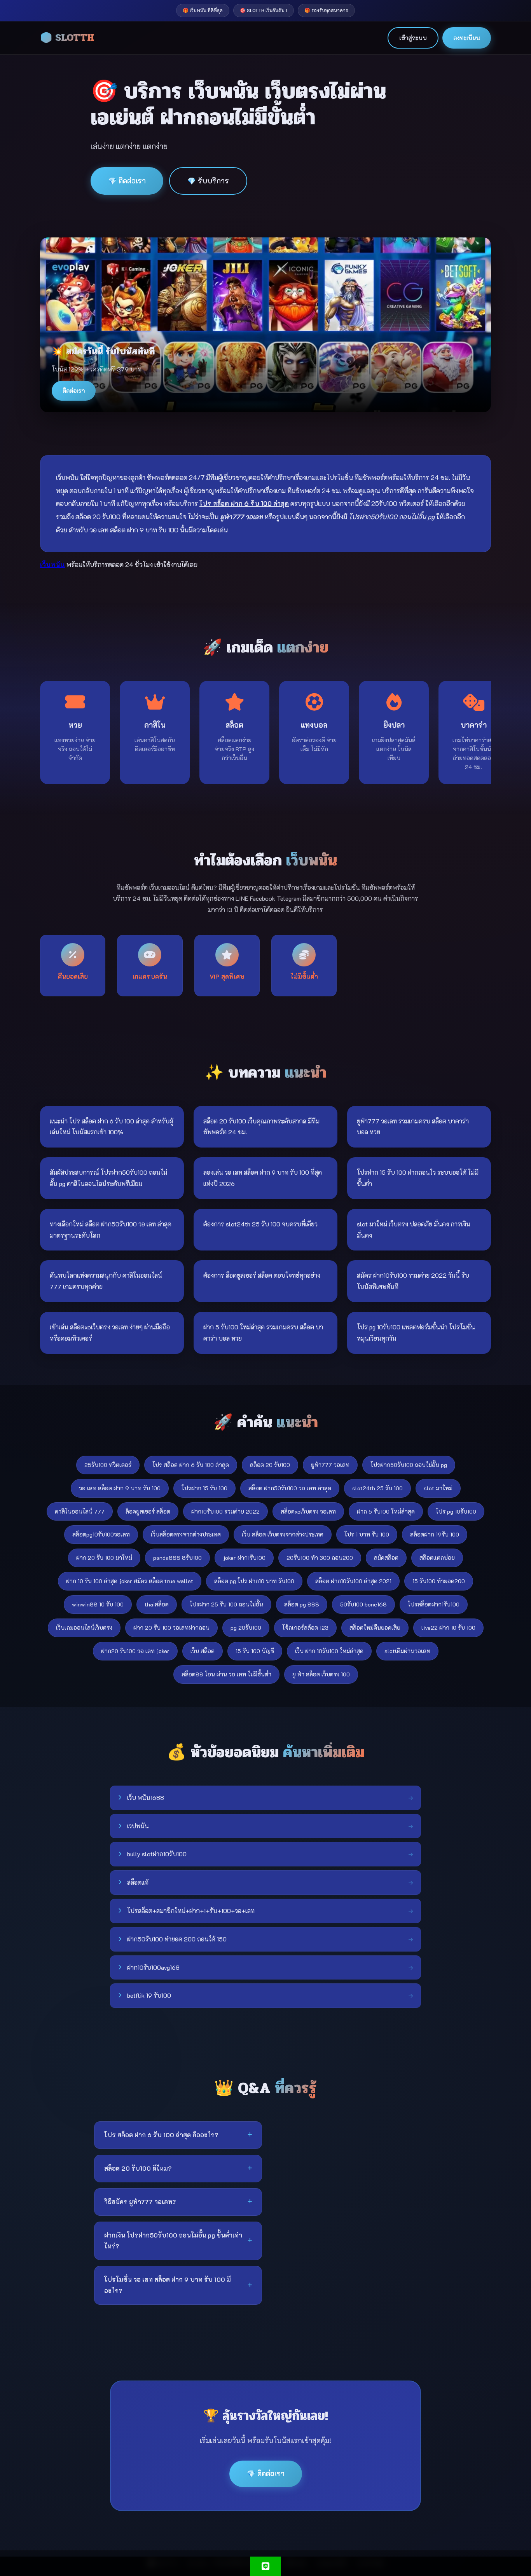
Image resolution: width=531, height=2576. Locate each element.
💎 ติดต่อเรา (127, 181)
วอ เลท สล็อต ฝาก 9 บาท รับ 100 (120, 1488)
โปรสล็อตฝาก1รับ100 (434, 1604)
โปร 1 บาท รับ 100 (367, 1534)
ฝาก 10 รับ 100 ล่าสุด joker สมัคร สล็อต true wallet (130, 1581)
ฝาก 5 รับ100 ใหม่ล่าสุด (386, 1511)
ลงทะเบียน (467, 38)
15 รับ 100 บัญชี (255, 1651)
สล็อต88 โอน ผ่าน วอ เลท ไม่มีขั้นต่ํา (226, 1674)
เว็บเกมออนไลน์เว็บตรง (84, 1628)
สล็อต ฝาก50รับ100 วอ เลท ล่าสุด (290, 1488)
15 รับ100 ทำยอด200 (439, 1581)
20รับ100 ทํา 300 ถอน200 (320, 1558)
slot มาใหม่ (438, 1488)
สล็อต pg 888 (302, 1604)
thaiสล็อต (157, 1604)
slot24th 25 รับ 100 (377, 1488)
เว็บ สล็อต (203, 1651)
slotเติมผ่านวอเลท (407, 1651)
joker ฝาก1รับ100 (244, 1558)
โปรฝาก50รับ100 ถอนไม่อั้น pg (409, 1465)
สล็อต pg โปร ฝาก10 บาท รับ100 (254, 1581)
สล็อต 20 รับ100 (270, 1465)
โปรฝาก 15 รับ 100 (204, 1488)
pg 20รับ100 (246, 1628)
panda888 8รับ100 (177, 1558)
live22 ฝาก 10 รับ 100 (448, 1628)
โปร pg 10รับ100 (456, 1511)
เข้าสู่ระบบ (413, 38)
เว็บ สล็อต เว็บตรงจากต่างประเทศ (283, 1534)
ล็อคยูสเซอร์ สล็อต (148, 1511)
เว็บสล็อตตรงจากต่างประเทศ (186, 1534)
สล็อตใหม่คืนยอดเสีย (375, 1628)
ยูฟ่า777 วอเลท (330, 1465)
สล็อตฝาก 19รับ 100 (435, 1534)
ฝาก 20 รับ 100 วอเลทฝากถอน (171, 1628)
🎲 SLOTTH (67, 38)
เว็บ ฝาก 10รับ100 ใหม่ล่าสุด (329, 1651)
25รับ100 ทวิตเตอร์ (108, 1465)
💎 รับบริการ (208, 181)
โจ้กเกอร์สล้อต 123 (305, 1628)
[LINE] (265, 2566)
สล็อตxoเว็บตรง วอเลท (308, 1511)
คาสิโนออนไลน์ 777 (80, 1511)
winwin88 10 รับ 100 (98, 1604)
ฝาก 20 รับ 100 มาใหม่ (104, 1558)
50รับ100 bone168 (363, 1604)
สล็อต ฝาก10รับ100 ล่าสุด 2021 (353, 1581)
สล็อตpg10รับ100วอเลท (101, 1534)
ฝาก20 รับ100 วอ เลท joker (135, 1651)
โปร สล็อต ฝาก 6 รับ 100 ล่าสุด (191, 1465)
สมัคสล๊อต (386, 1558)
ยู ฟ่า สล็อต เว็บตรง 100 (321, 1674)
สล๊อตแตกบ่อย (437, 1558)
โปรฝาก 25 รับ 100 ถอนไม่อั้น (226, 1604)
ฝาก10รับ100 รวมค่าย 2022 (225, 1511)
